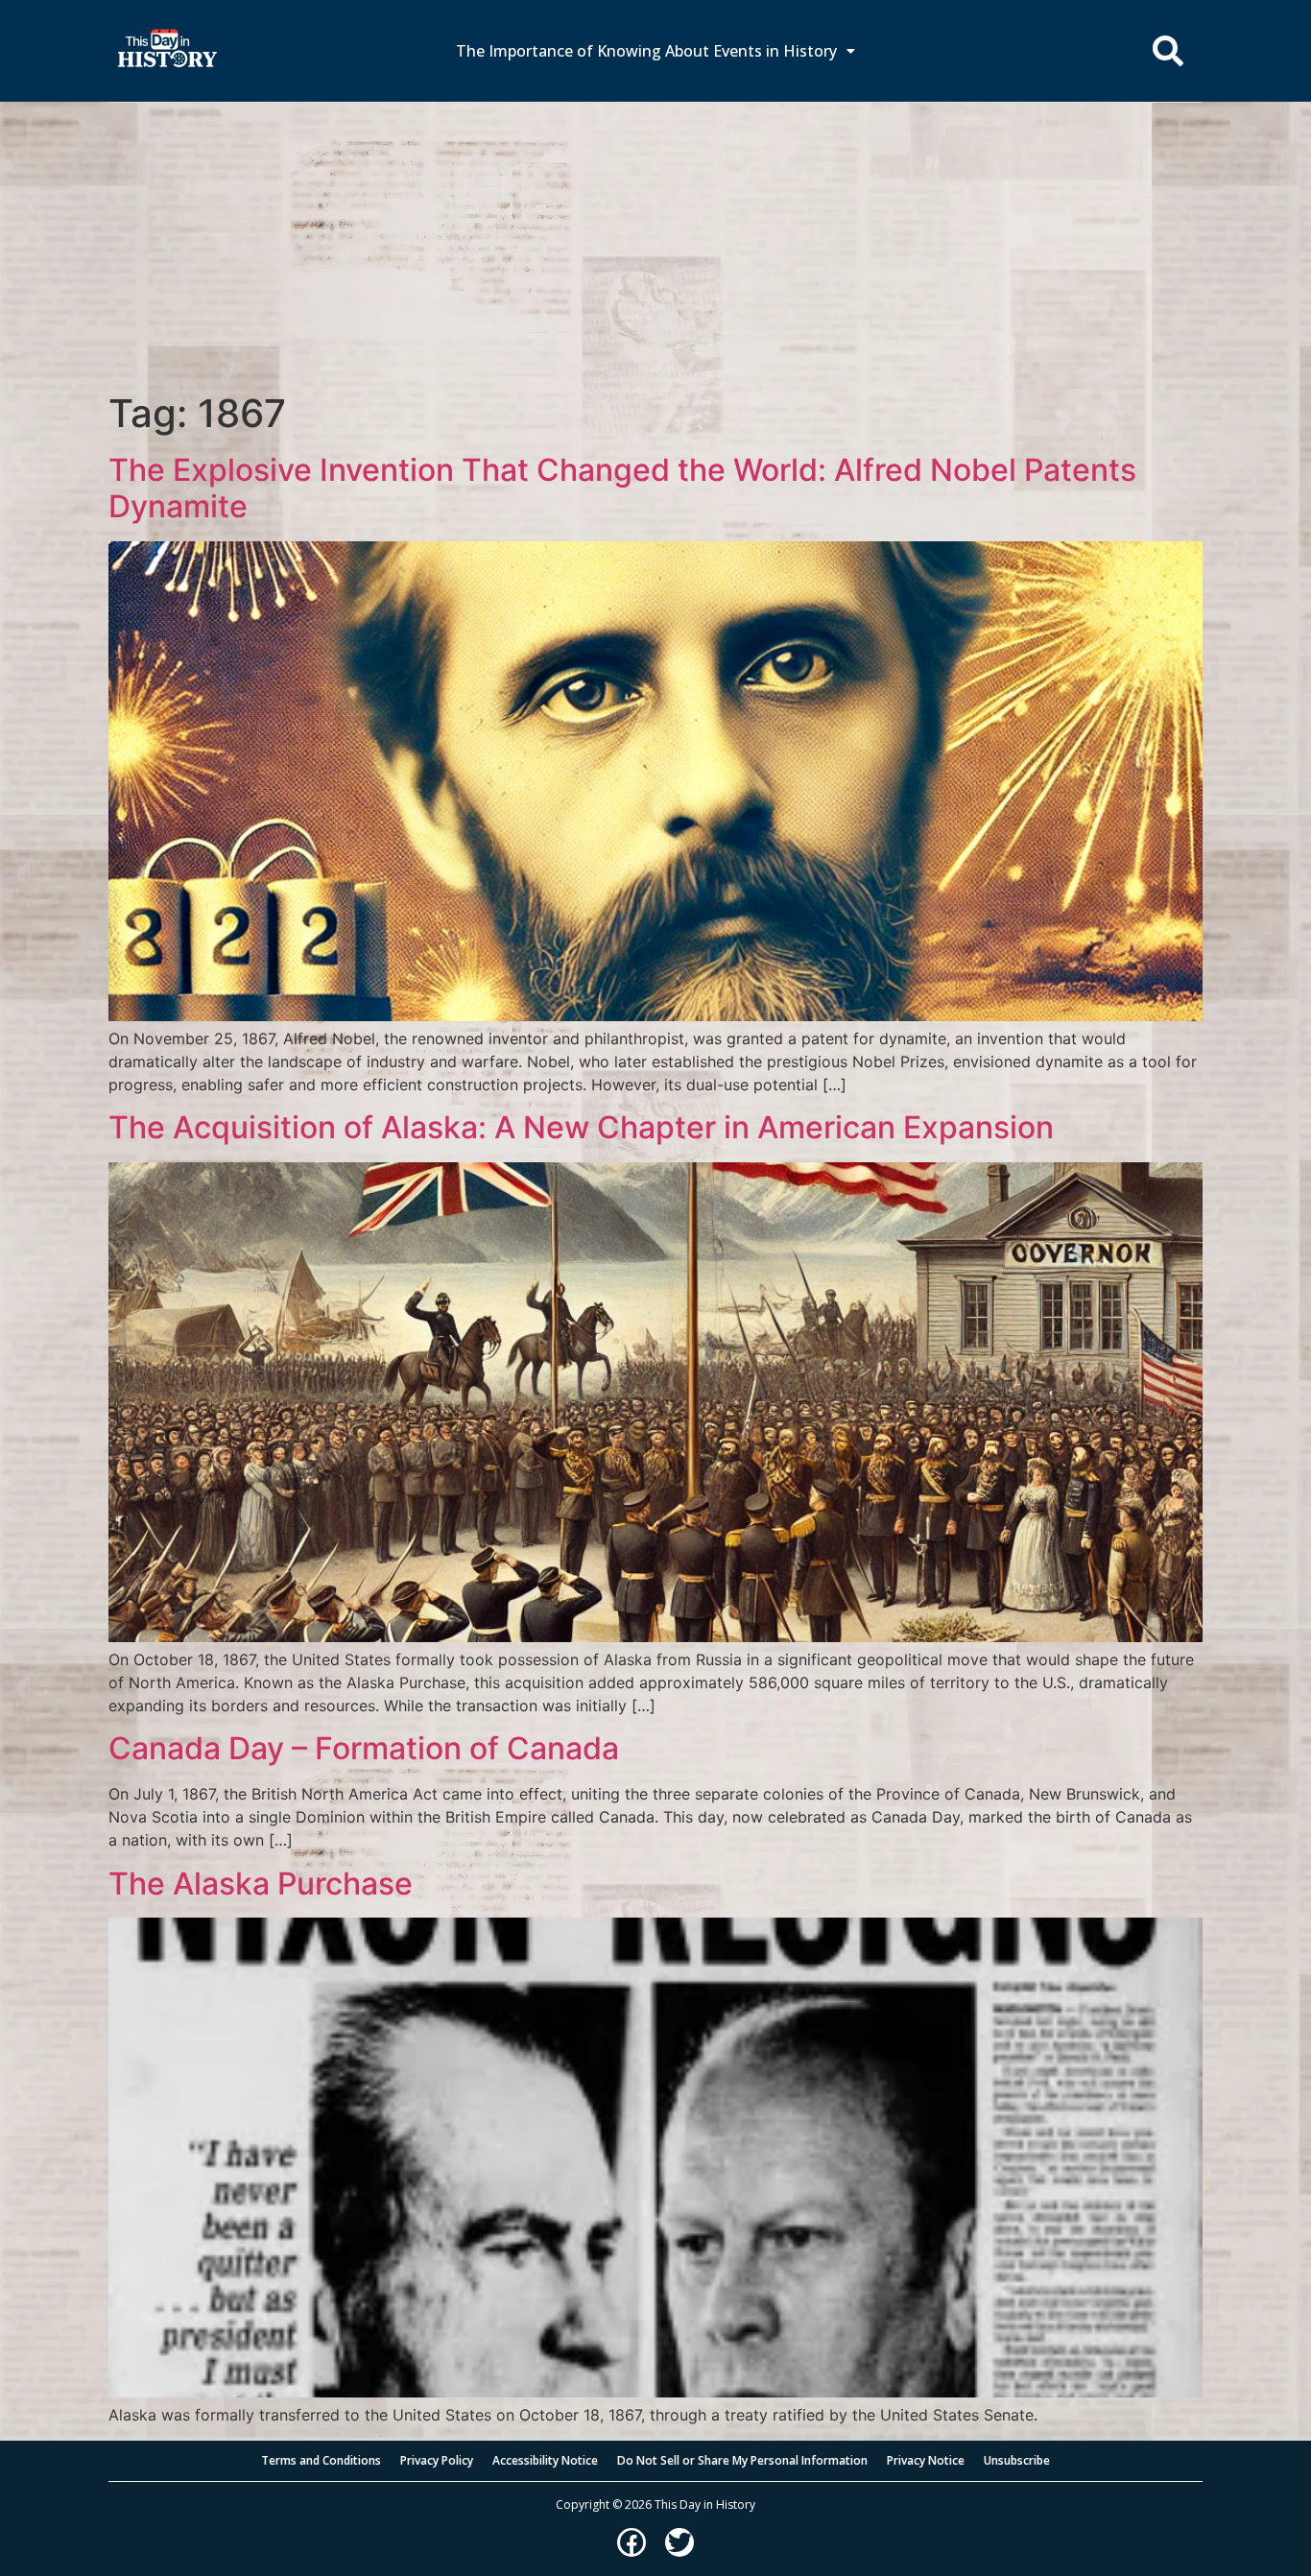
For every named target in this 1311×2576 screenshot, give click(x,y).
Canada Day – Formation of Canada (364, 1748)
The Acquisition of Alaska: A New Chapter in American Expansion (581, 1127)
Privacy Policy (437, 2460)
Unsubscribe (1017, 2460)
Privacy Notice (926, 2460)
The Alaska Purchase (261, 1884)
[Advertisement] (655, 247)
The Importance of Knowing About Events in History (646, 51)
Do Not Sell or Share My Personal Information (742, 2460)
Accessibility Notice (545, 2460)
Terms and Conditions (321, 2460)
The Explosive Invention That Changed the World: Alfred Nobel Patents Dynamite (622, 488)
